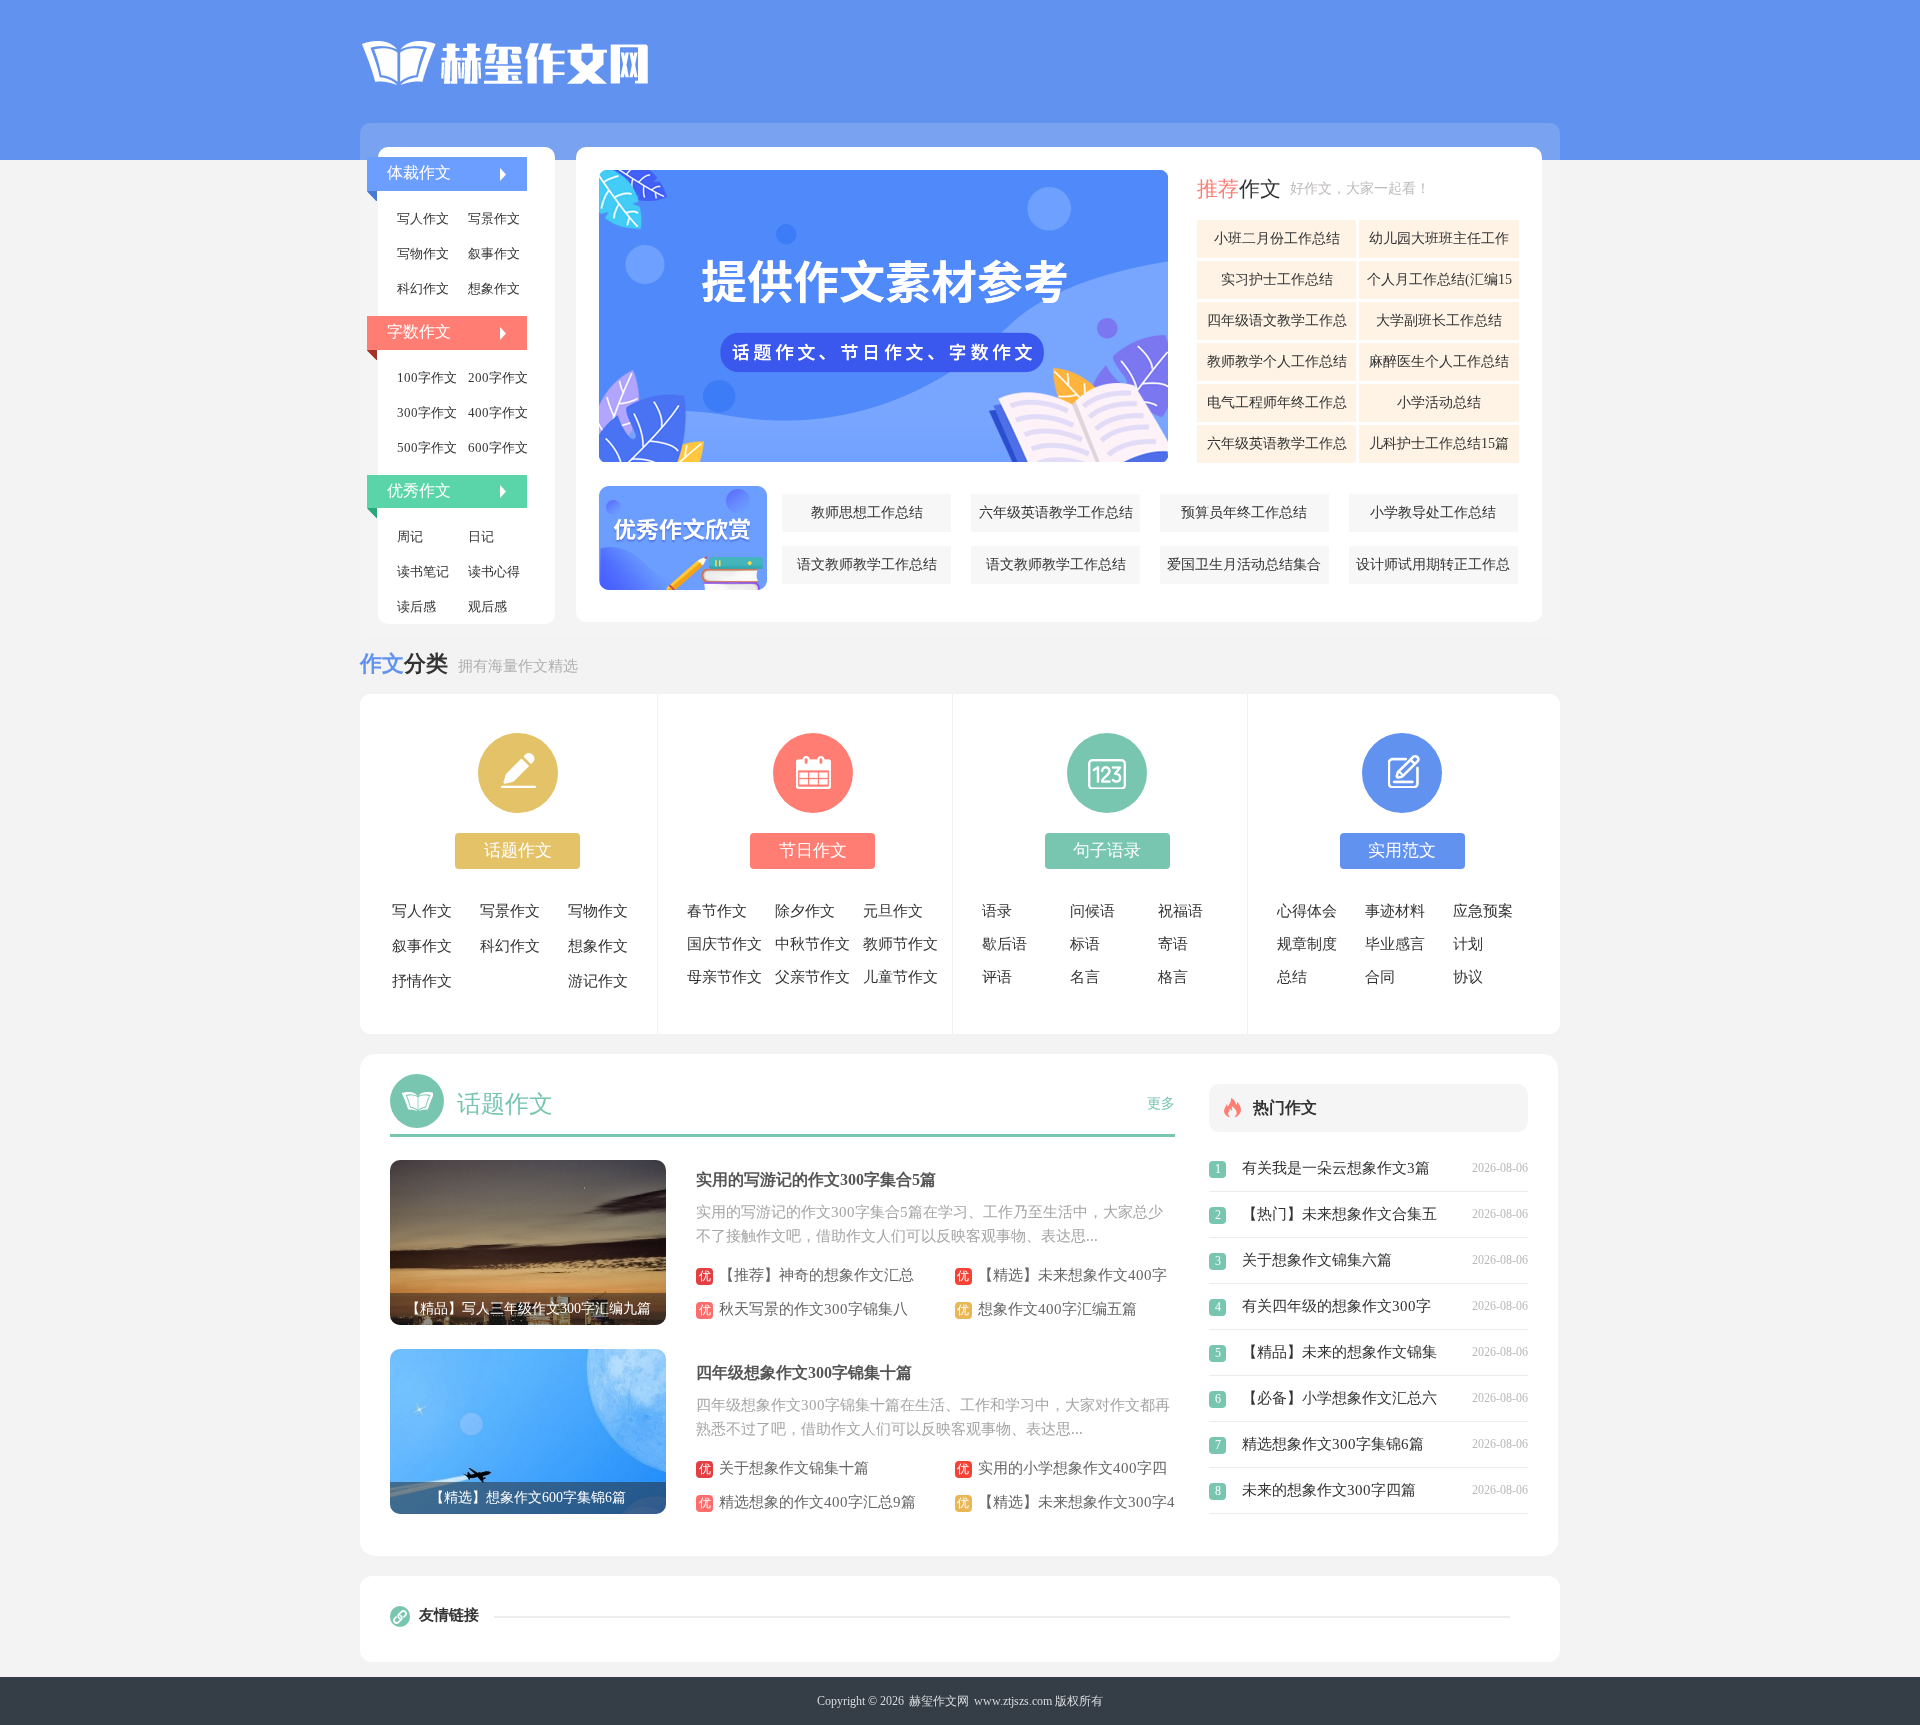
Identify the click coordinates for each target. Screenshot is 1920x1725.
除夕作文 (805, 911)
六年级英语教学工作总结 (1056, 512)
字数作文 (419, 331)
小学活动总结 (1439, 402)
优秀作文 (419, 490)
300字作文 (427, 412)
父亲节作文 (812, 977)
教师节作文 (900, 944)
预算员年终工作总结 (1244, 512)
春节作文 (717, 911)
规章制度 (1307, 944)
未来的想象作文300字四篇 (1329, 1490)
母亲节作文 (724, 977)
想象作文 (494, 288)
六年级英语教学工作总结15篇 (1277, 449)
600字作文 (498, 447)
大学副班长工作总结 (1439, 320)
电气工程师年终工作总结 (1277, 408)
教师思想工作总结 (867, 512)
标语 (1085, 944)
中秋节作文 (812, 944)
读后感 (416, 606)
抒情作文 (422, 981)
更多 (1161, 1103)
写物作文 (423, 253)
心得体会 (1307, 911)
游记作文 (598, 981)
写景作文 (494, 218)
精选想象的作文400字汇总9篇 (817, 1502)
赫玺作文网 (939, 1701)
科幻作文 (423, 288)
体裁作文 (419, 172)
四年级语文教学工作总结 (1277, 326)
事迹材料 (1395, 911)
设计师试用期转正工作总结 (1433, 570)
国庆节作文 (724, 944)
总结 (1292, 977)
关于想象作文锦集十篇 (794, 1468)
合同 (1380, 977)
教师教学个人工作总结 (1277, 361)
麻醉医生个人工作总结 (1439, 361)
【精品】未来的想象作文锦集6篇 (1339, 1355)
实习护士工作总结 (1277, 279)
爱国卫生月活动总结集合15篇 (1244, 570)
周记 (410, 536)
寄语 (1173, 944)
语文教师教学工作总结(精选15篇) (1056, 570)
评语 (997, 977)
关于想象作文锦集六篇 (1317, 1260)
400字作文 (498, 412)
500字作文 (427, 447)
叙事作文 (494, 253)
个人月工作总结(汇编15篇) (1439, 285)
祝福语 (1180, 911)
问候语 (1092, 911)
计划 (1468, 944)
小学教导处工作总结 (1433, 512)
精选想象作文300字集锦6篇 (1333, 1444)
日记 (481, 536)
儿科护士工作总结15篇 (1439, 443)
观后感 (487, 606)
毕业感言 (1395, 944)
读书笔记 (423, 571)
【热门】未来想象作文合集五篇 (1339, 1217)
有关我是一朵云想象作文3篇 (1336, 1168)
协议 (1468, 977)
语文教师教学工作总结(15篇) (867, 570)
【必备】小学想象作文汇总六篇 (1339, 1401)
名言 (1085, 977)
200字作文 (498, 377)
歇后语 (1004, 944)
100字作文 (427, 377)
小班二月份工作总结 (1277, 238)
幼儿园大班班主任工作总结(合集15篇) (1439, 244)
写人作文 (423, 218)
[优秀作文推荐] (683, 538)
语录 (997, 911)
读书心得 (494, 571)
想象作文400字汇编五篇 (1057, 1309)
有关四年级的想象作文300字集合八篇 (1336, 1309)
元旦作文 (893, 911)
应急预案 (1483, 911)
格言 (1173, 977)
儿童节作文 (900, 977)
